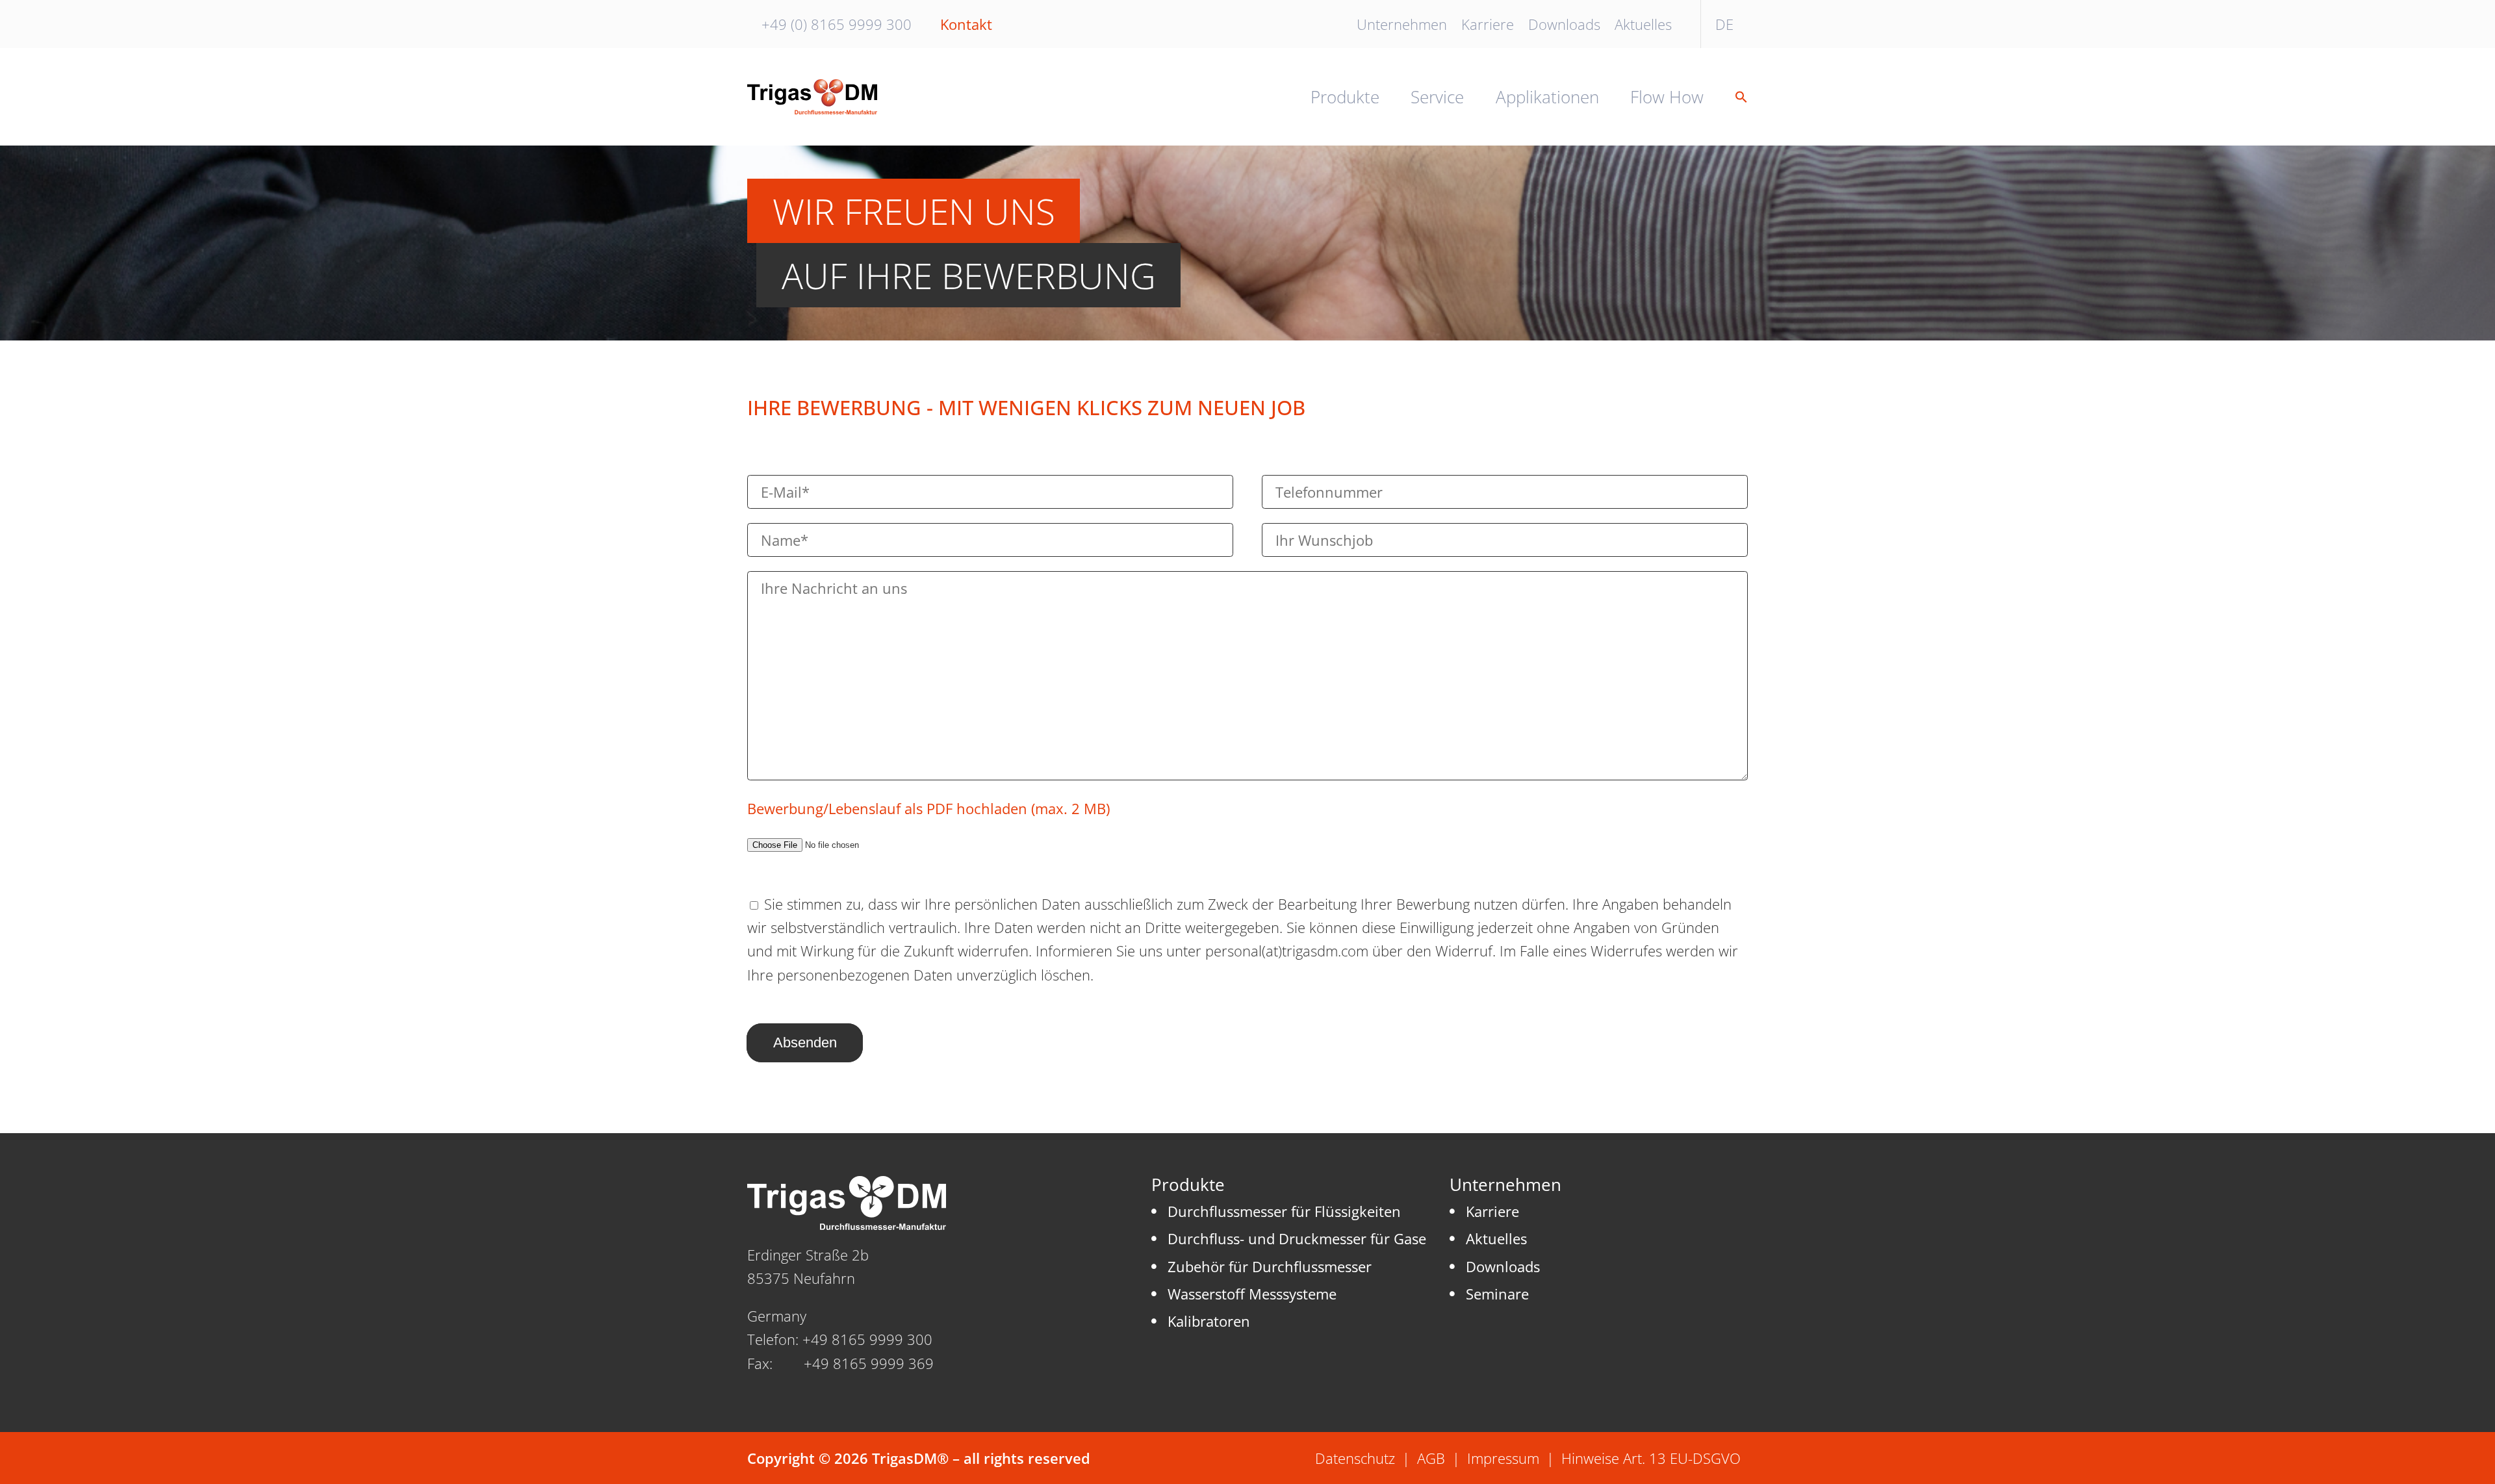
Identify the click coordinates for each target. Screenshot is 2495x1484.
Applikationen (1547, 97)
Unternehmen (1402, 24)
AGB (1431, 1458)
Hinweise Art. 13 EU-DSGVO (1651, 1458)
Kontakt (966, 24)
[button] (1734, 97)
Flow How (1667, 97)
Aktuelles (1643, 24)
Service (1437, 97)
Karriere (1488, 24)
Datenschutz (1355, 1458)
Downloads (1564, 24)
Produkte (1345, 97)
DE (1724, 24)
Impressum (1503, 1458)
